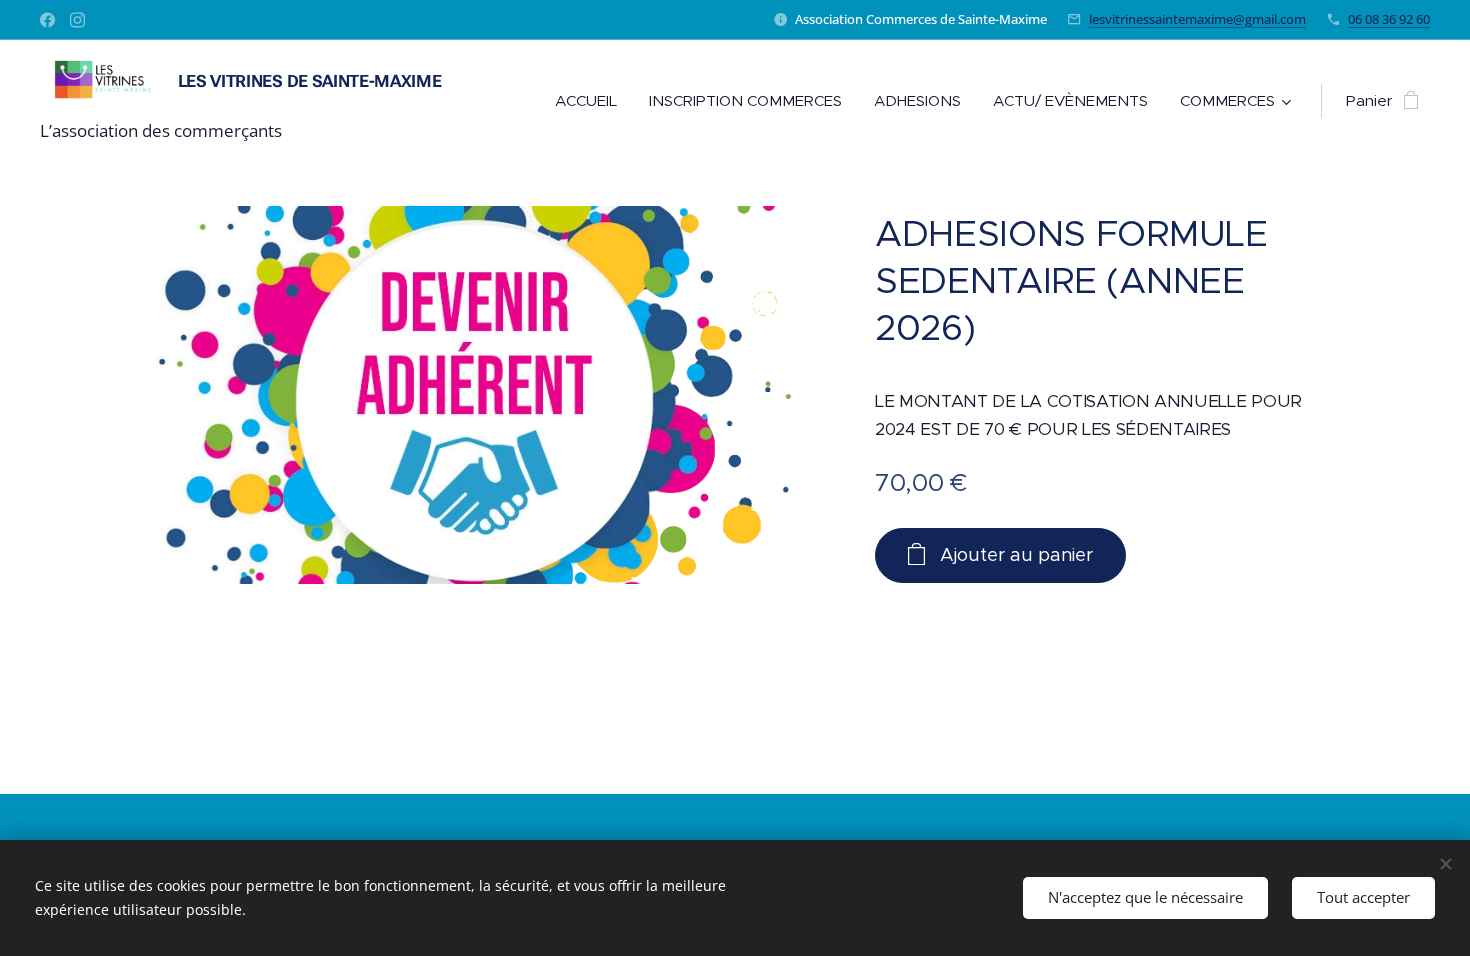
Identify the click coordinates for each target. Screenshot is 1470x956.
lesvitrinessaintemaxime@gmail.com (1197, 19)
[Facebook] (47, 20)
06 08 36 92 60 (1389, 19)
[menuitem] (591, 101)
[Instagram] (77, 20)
